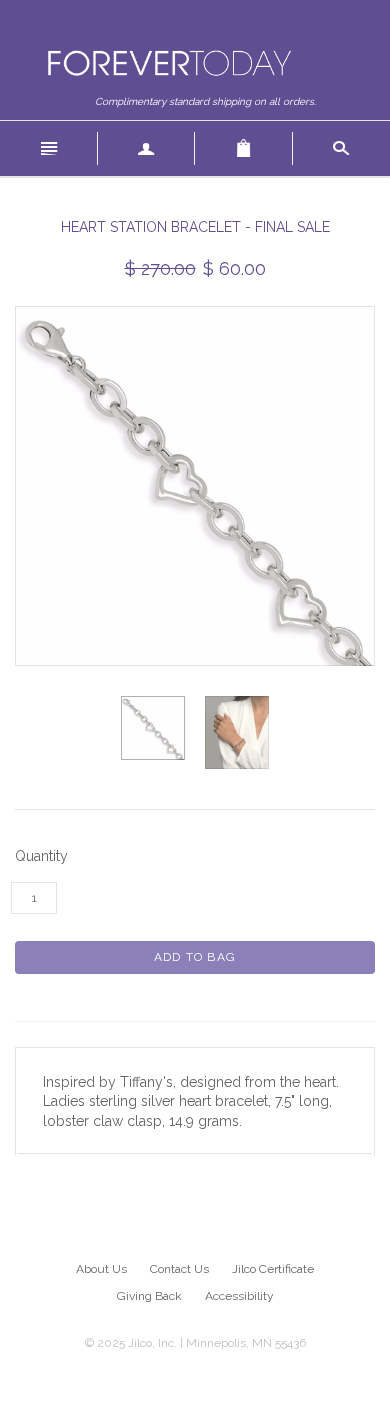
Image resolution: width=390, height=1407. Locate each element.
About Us (101, 1269)
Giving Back (149, 1296)
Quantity (41, 856)
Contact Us (179, 1269)
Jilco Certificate (273, 1269)
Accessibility (239, 1296)
